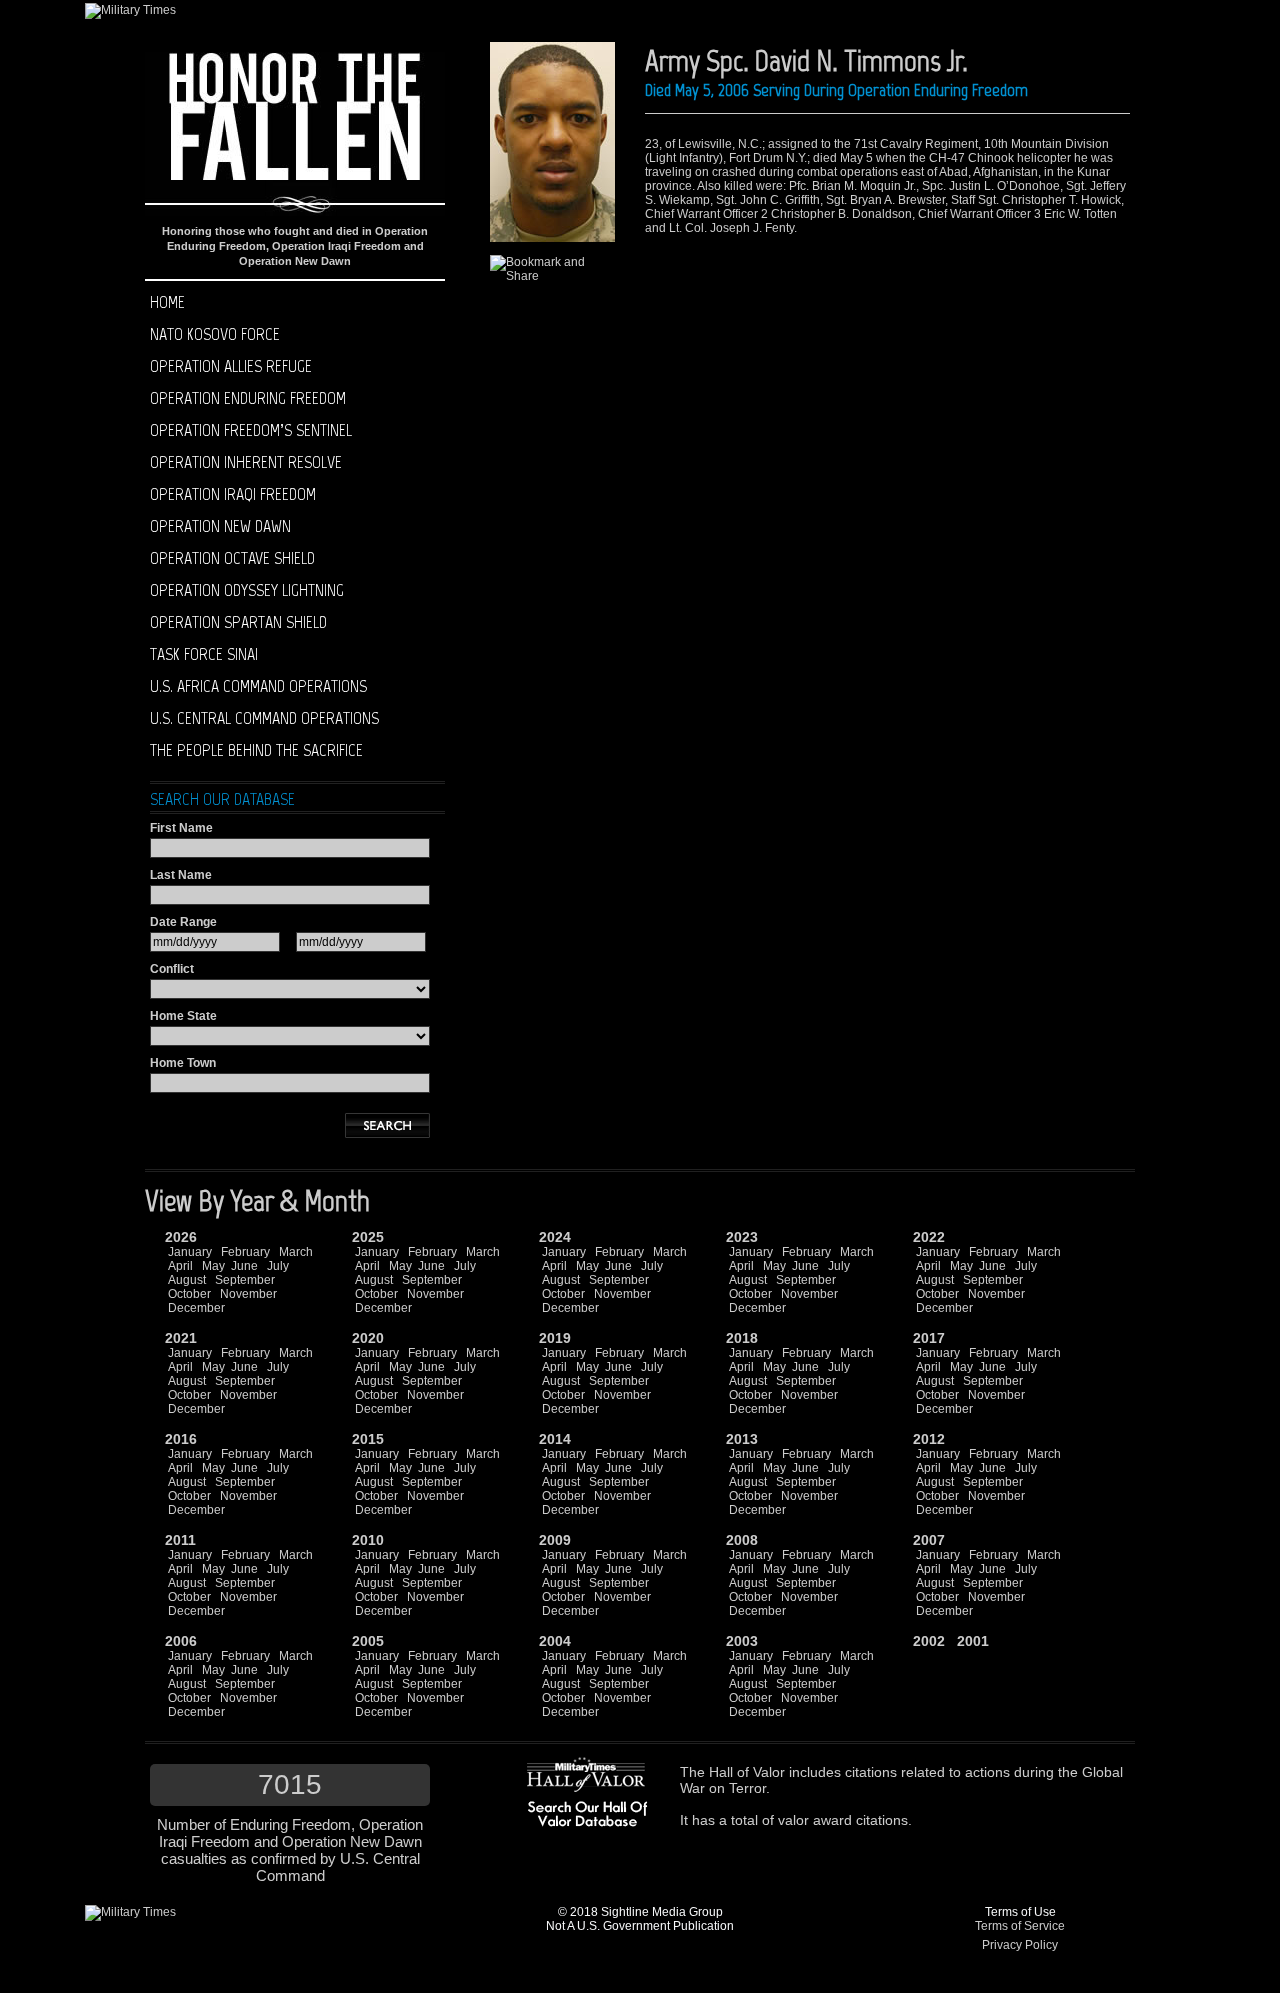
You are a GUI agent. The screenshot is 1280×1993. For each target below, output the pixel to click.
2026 (181, 1237)
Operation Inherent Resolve (246, 462)
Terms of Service (1020, 1926)
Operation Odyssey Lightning (247, 590)
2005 (368, 1641)
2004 (555, 1641)
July (278, 1266)
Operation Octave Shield (232, 558)
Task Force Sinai (204, 654)
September (245, 1280)
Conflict (172, 969)
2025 (368, 1237)
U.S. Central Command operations (264, 718)
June (244, 1266)
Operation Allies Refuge (231, 366)
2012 (929, 1439)
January (190, 1252)
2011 (180, 1540)
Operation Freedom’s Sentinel (251, 430)
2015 (368, 1439)
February (245, 1252)
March (296, 1252)
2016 (181, 1439)
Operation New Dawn (220, 526)
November (248, 1294)
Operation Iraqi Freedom (233, 494)
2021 (181, 1338)
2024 (555, 1237)
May (213, 1266)
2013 (742, 1439)
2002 (929, 1641)
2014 (555, 1439)
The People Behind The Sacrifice (256, 750)
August (187, 1280)
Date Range (183, 922)
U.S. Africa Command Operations (258, 686)
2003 (742, 1641)
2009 (555, 1540)
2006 (181, 1641)
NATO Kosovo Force (215, 334)
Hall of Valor (747, 1772)
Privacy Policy (1020, 1945)
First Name (181, 828)
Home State (183, 1016)
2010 (368, 1540)
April (180, 1266)
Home (167, 302)
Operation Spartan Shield (238, 622)
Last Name (181, 875)
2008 (742, 1540)
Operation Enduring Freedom (248, 398)
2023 (742, 1237)
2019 (555, 1338)
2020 (368, 1338)
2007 (929, 1540)
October (189, 1294)
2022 (929, 1237)
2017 (929, 1338)
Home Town (183, 1063)
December (196, 1308)
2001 (973, 1641)
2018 (742, 1338)
